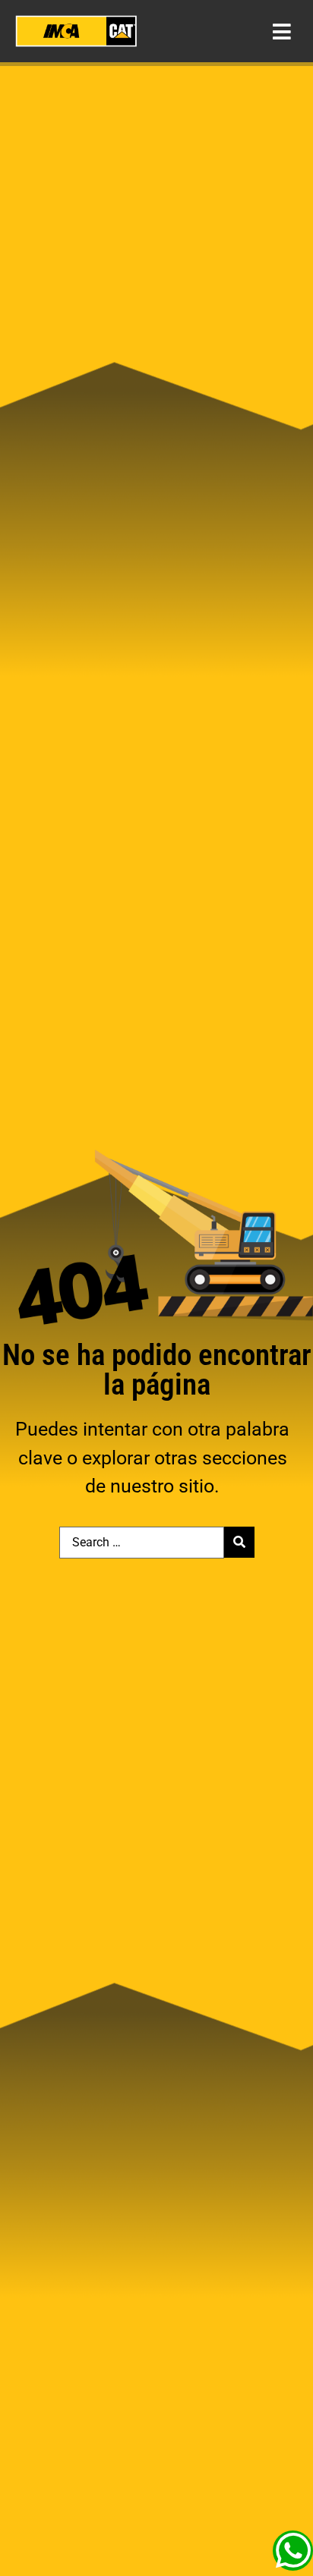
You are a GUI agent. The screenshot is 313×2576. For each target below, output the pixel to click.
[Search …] (142, 1543)
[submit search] (239, 1542)
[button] (282, 31)
